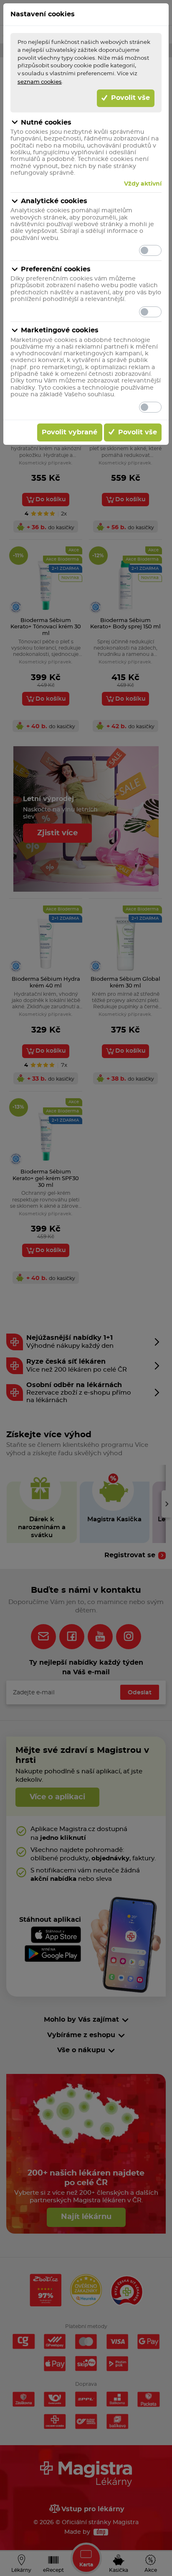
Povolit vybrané (70, 432)
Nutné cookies (46, 122)
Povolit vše (129, 98)
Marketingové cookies (60, 330)
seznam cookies (40, 82)
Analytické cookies (54, 201)
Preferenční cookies (56, 269)
